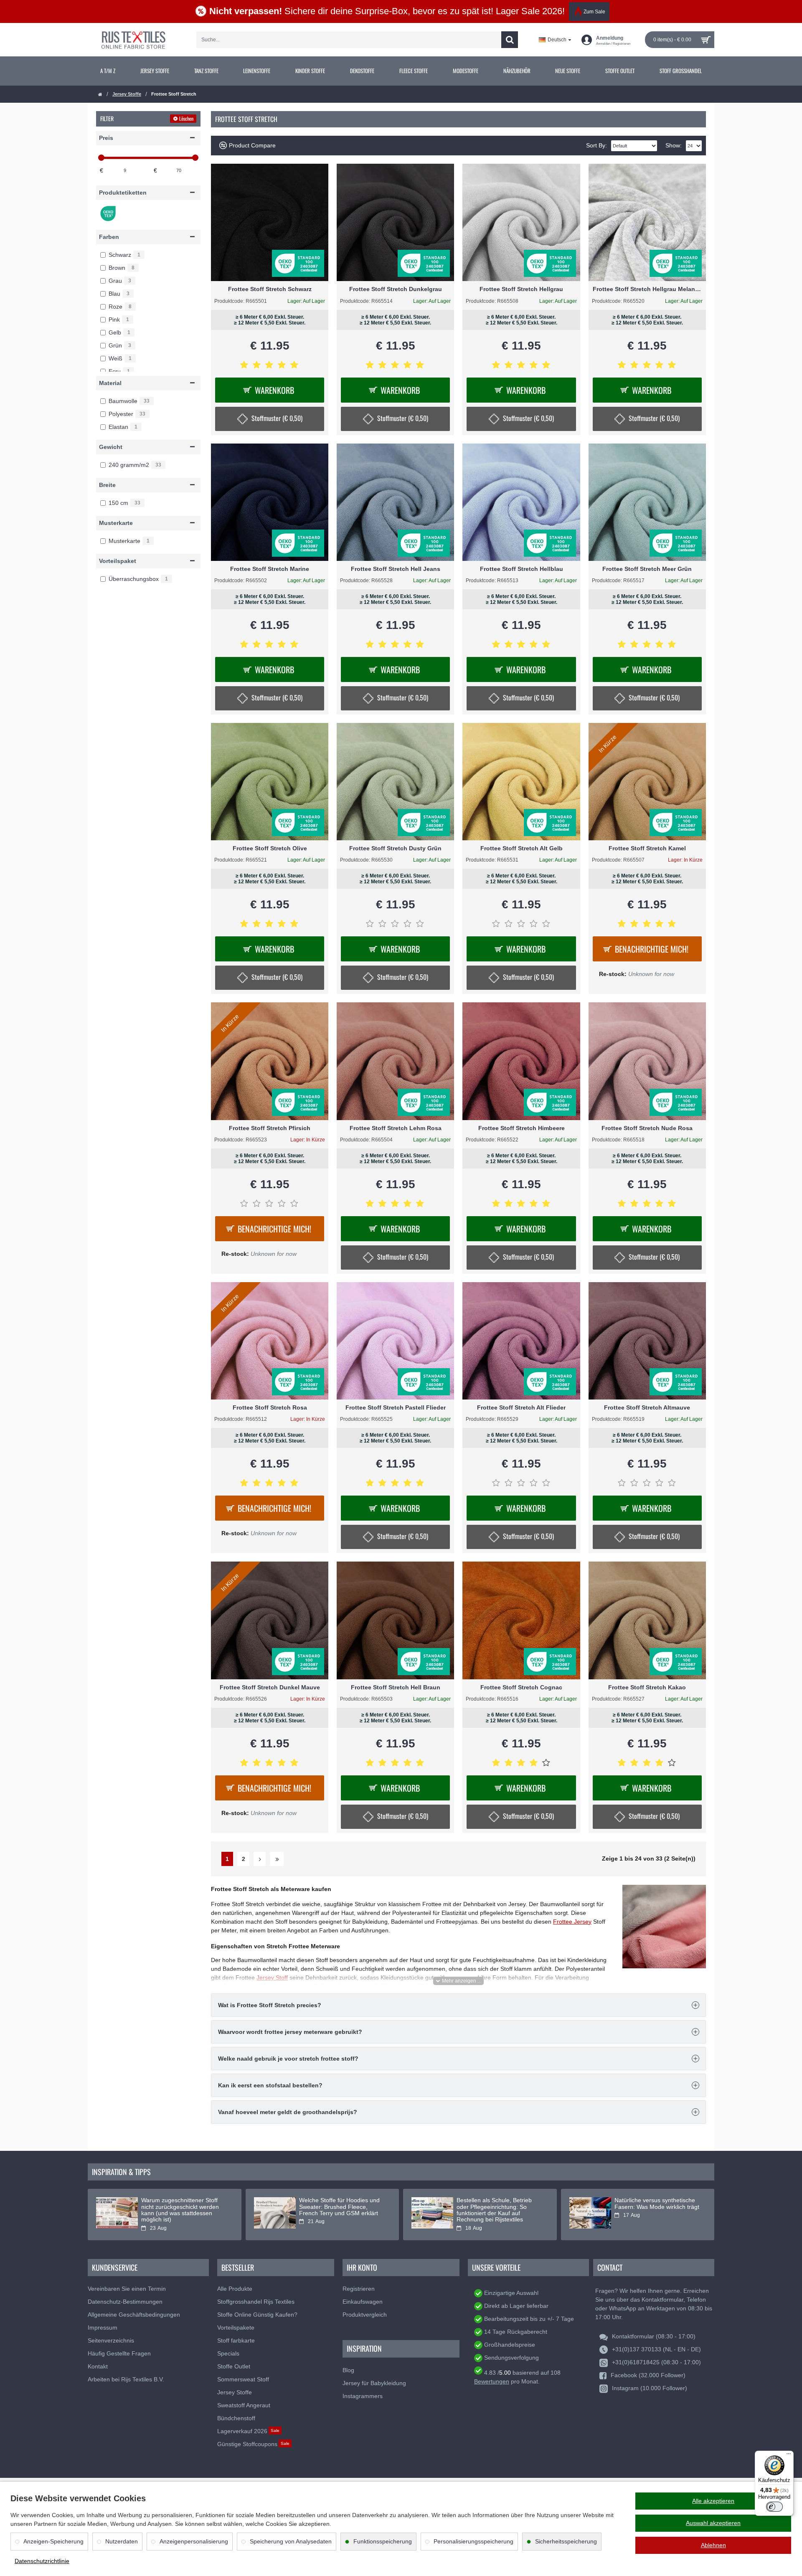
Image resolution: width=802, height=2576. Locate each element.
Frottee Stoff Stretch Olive (270, 848)
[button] (458, 1981)
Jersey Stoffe (127, 94)
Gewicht (111, 447)
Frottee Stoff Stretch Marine (270, 569)
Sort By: (596, 145)
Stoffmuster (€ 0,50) (277, 418)
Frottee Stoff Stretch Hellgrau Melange (647, 289)
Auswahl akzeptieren (713, 2523)
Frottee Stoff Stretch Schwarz (270, 289)
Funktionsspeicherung (383, 2541)
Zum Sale (594, 12)
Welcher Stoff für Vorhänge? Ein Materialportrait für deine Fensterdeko (499, 2207)
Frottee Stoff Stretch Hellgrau (521, 289)
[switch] (774, 2507)
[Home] (100, 95)
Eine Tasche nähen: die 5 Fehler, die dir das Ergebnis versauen (185, 2203)
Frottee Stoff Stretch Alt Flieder (521, 1407)
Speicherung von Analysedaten (291, 2541)
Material (110, 383)
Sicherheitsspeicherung (566, 2541)
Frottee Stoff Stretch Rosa (270, 1407)
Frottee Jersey (572, 1922)
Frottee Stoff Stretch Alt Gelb (522, 848)
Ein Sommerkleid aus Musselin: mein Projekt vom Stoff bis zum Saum (340, 2207)
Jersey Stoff (272, 1978)
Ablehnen (713, 2545)
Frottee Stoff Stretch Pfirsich (270, 1128)
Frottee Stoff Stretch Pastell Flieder (396, 1407)
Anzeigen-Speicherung (53, 2541)
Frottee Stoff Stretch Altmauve (647, 1407)
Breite (107, 485)
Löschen (186, 118)
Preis (106, 138)
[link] (108, 71)
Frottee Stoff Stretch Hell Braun (396, 1687)
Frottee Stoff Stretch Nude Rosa (647, 1128)
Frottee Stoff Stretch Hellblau (522, 569)
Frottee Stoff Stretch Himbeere (522, 1128)
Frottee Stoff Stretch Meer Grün (647, 569)
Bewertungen (492, 2381)
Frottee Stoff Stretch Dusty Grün (395, 848)
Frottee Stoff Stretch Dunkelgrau (396, 289)
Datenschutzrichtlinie (42, 2561)
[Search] (510, 40)
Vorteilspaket (118, 561)
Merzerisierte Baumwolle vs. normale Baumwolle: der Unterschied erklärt (652, 2207)
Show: (674, 145)
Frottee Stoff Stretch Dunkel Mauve (270, 1687)
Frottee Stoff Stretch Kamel (647, 848)
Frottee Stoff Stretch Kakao (647, 1687)
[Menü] (789, 2456)
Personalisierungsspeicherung (473, 2541)
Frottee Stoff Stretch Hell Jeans (396, 569)
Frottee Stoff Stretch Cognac (521, 1687)
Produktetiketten (123, 193)
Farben (109, 237)
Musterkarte (116, 523)
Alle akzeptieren (713, 2501)
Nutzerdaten (122, 2541)
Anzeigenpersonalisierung (194, 2541)
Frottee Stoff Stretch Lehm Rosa (396, 1128)
